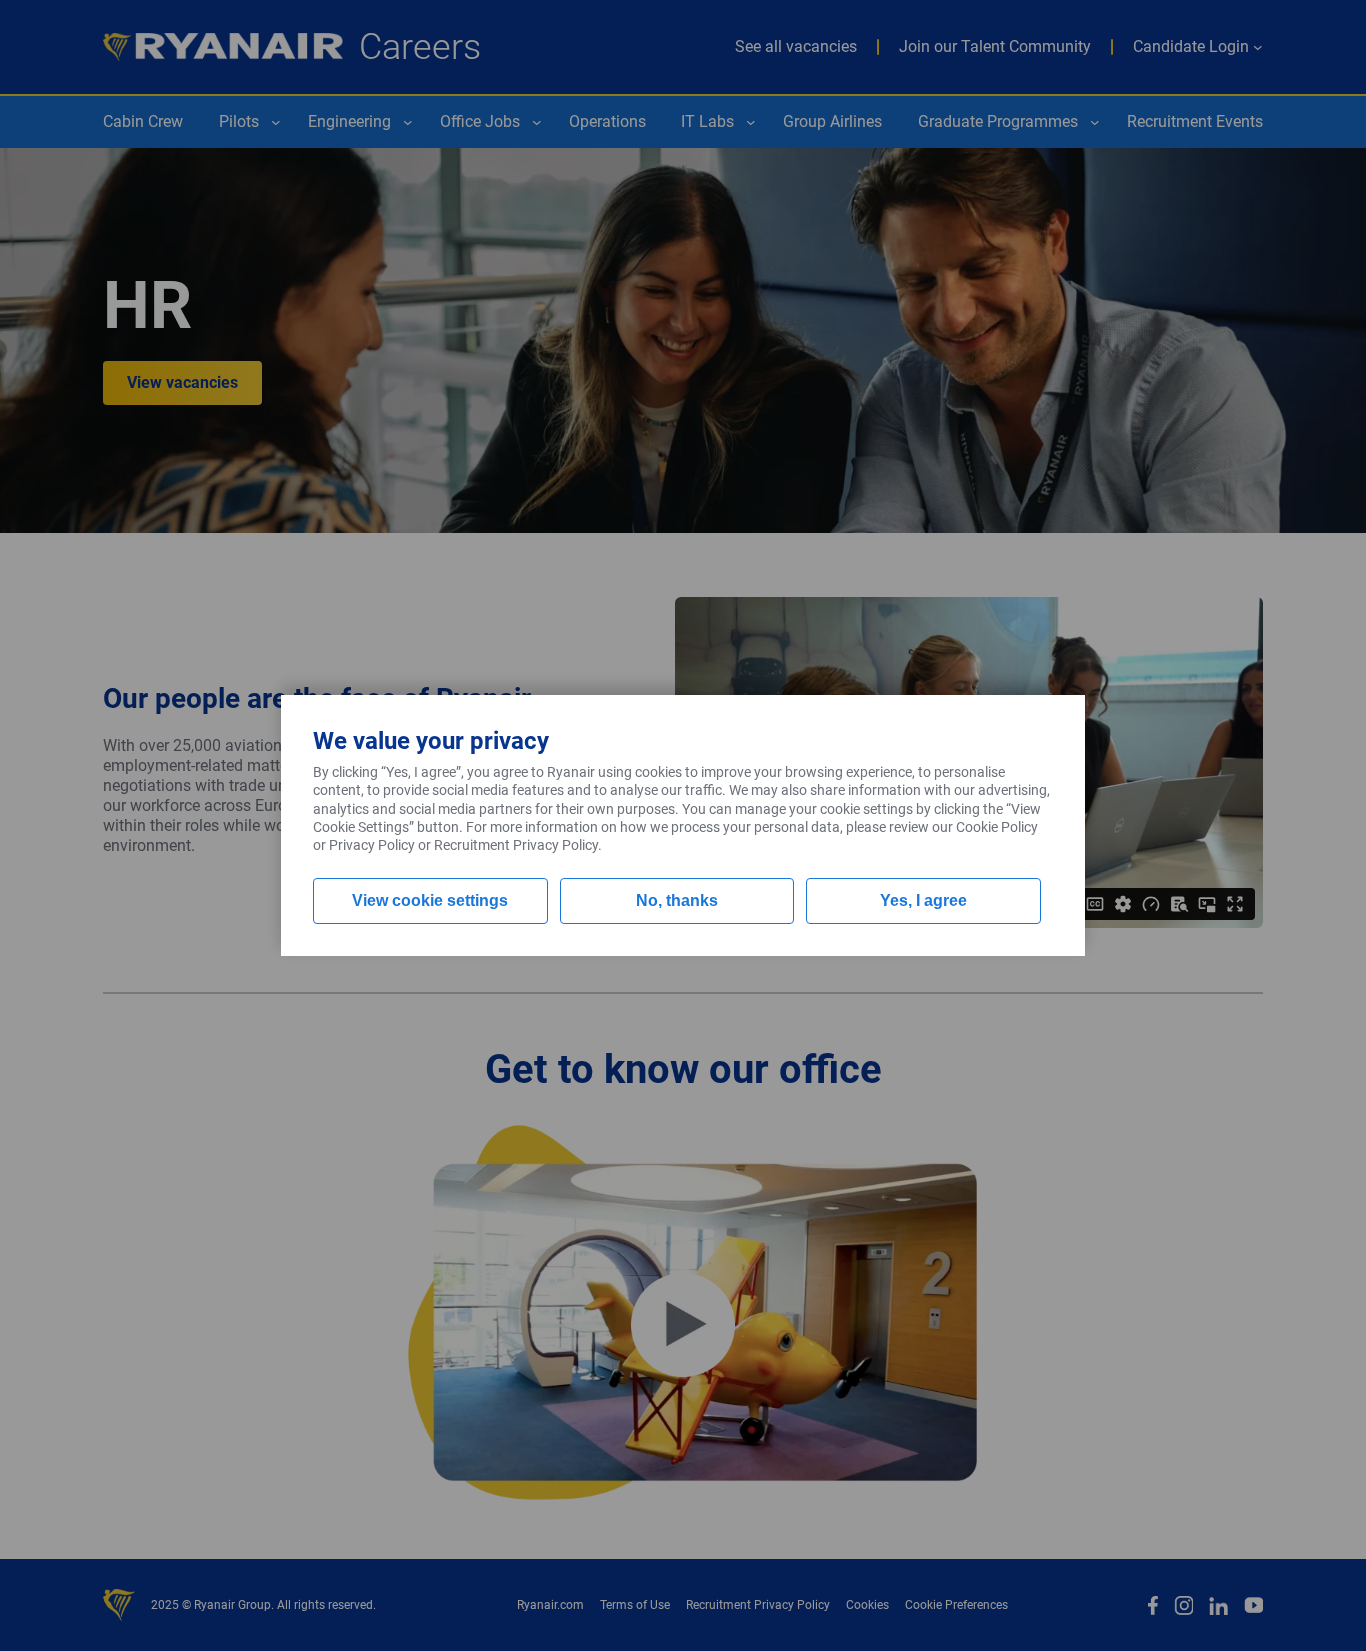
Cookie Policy (997, 827)
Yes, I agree (923, 900)
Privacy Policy (372, 845)
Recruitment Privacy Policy (516, 845)
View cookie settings (430, 900)
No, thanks (677, 900)
